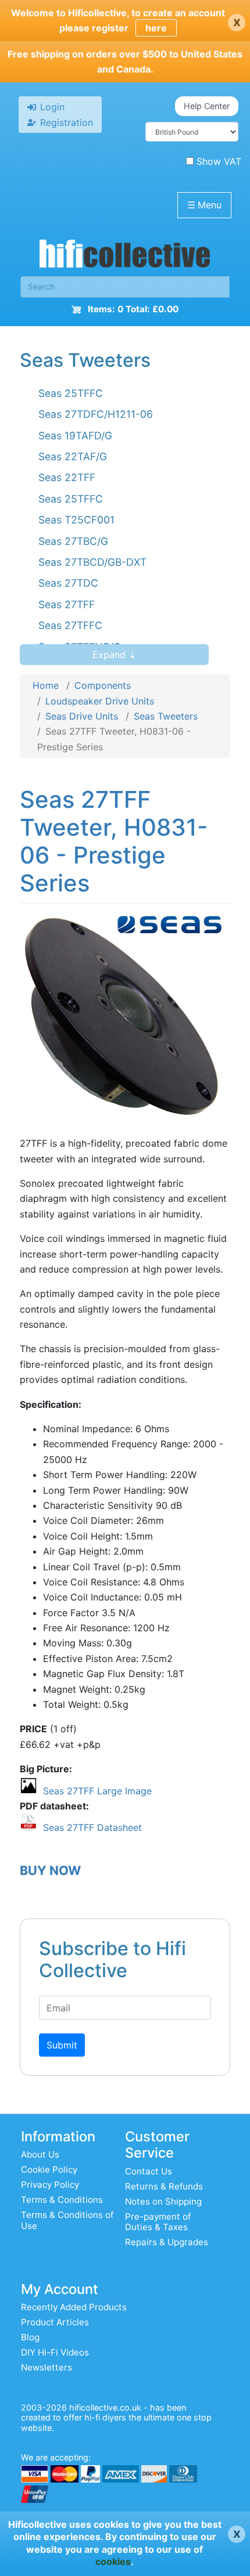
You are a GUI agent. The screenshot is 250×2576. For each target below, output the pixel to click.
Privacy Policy (50, 2185)
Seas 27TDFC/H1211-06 (96, 414)
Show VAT (219, 161)
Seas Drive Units (82, 716)
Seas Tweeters (166, 716)
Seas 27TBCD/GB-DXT (92, 562)
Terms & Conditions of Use (67, 2220)
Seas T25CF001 (76, 520)
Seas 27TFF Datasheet (92, 1827)
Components (103, 685)
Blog (30, 2337)
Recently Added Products (74, 2307)
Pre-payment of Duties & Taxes (158, 2222)
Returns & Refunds (164, 2186)
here (156, 28)
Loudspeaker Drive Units (100, 701)
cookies (113, 2561)
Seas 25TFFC (71, 393)
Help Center (207, 106)
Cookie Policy (49, 2169)
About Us (40, 2154)
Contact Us (149, 2171)
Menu (204, 205)
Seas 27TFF (67, 604)
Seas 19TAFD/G (75, 436)
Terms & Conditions (62, 2200)
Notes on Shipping (163, 2201)
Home (46, 685)
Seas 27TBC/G (73, 541)
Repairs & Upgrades (167, 2242)
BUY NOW (50, 1870)
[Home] (125, 256)
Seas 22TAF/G (73, 456)
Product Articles (55, 2322)
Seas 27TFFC (70, 625)
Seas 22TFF (67, 477)
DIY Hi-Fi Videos (55, 2352)
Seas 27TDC (68, 583)
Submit (62, 2045)
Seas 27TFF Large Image (97, 1791)
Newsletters (47, 2367)
